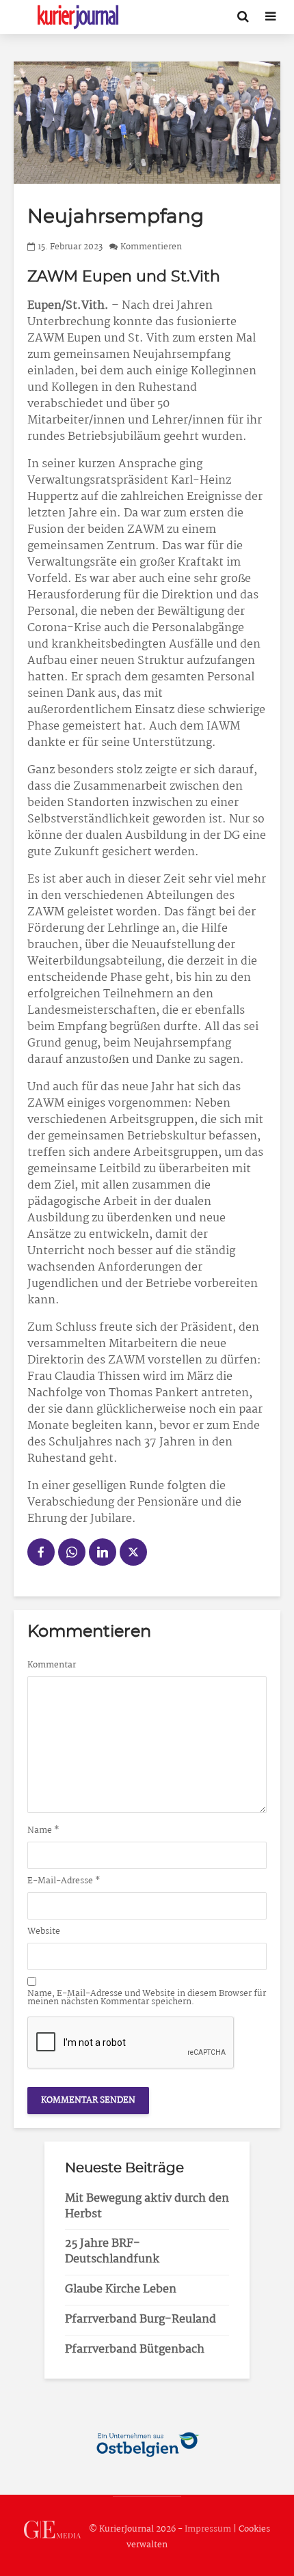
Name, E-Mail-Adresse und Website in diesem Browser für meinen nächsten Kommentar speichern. (147, 1998)
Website (44, 1932)
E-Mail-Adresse (64, 1881)
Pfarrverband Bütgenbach (135, 2350)
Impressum (208, 2529)
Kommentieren (151, 247)
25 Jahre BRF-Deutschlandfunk (112, 2252)
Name (43, 1831)
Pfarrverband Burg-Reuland (141, 2319)
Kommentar (52, 1665)
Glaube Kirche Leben (121, 2289)
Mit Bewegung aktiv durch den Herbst (147, 2206)
